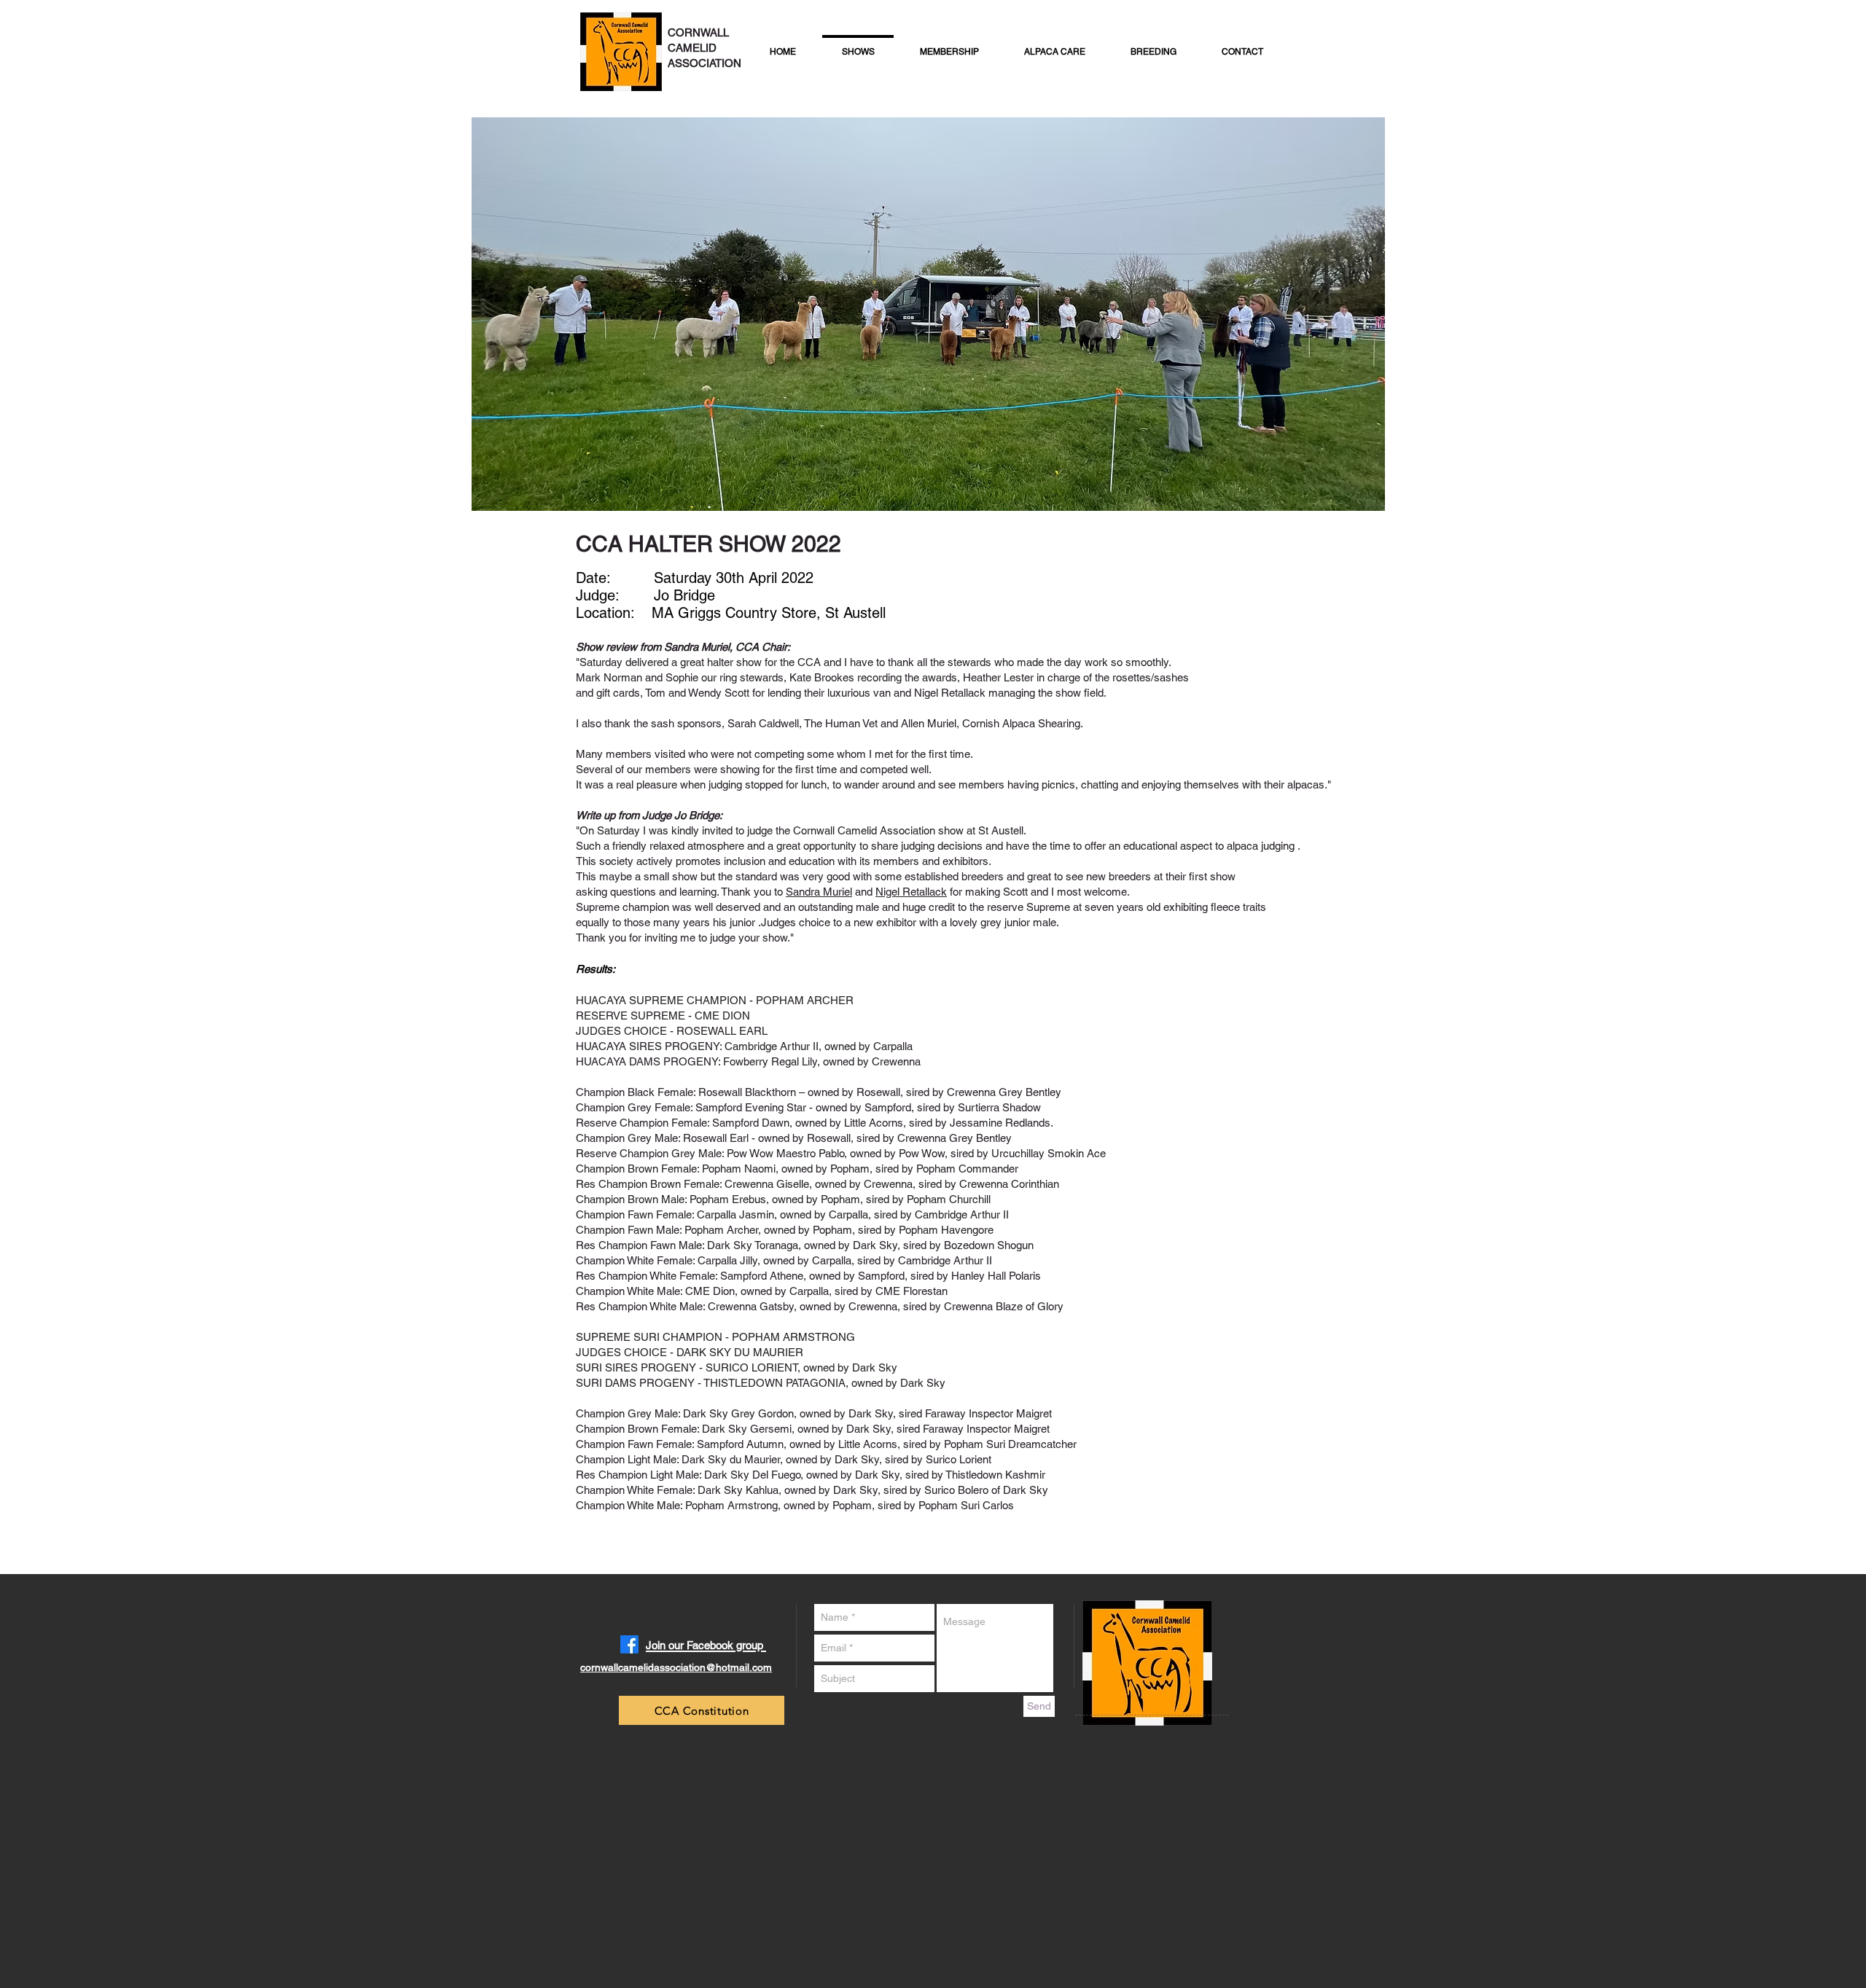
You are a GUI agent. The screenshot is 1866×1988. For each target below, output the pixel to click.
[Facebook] (629, 1644)
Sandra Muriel (819, 892)
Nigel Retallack (911, 892)
